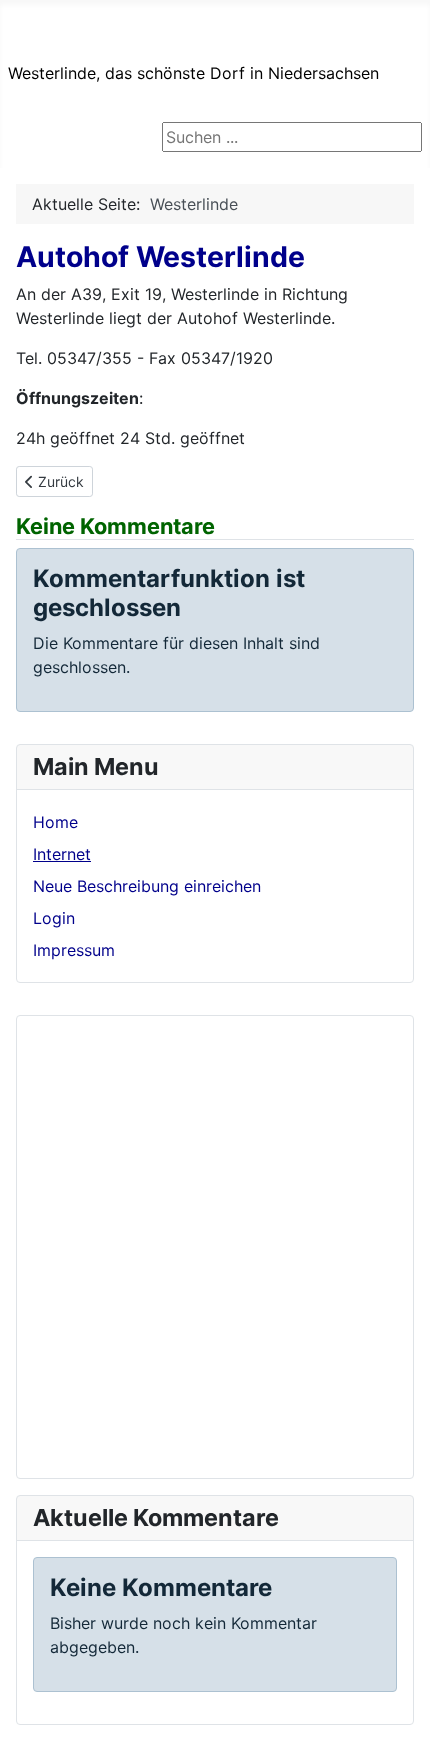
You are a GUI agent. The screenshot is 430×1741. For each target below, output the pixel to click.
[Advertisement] (215, 1247)
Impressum (74, 950)
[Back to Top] (395, 1704)
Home (55, 822)
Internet (62, 854)
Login (54, 918)
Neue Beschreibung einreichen (147, 886)
